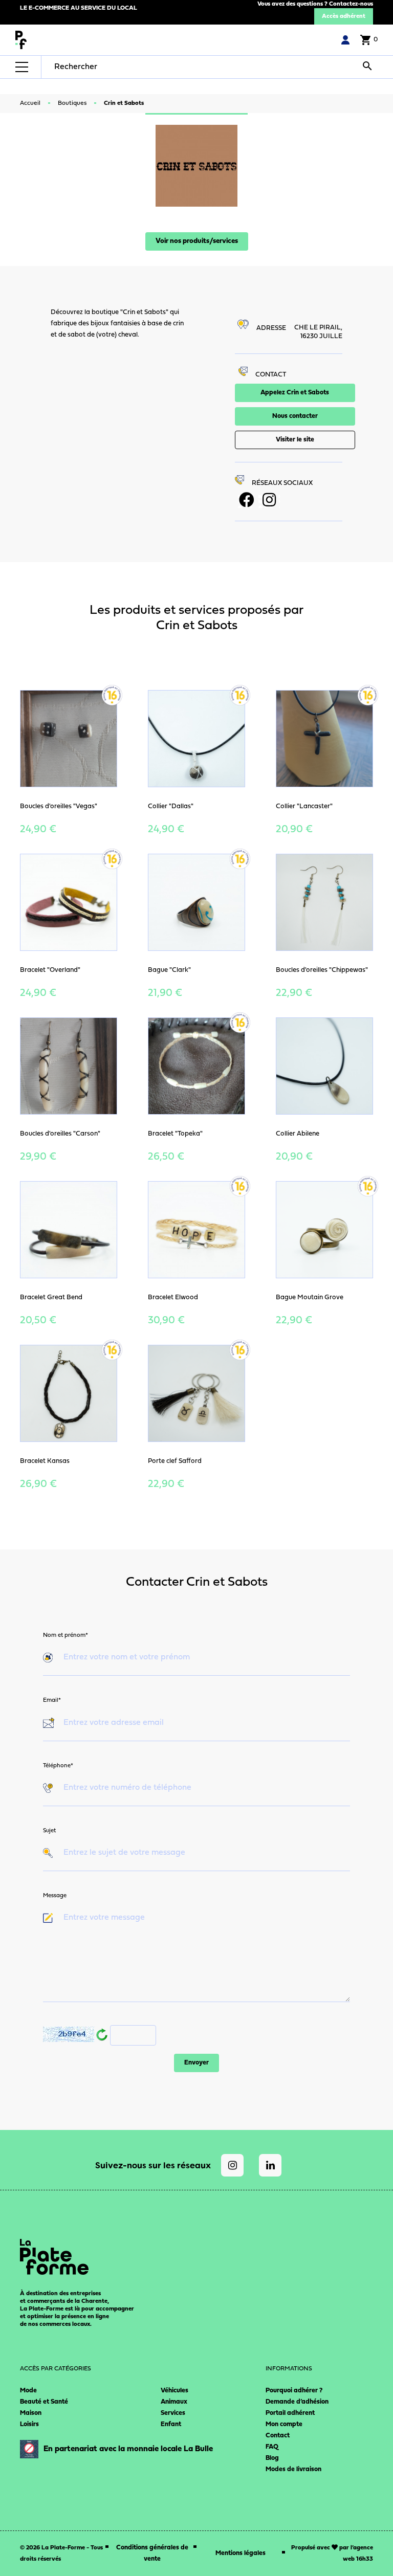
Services (173, 2413)
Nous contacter (295, 416)
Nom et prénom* (65, 1635)
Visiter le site (295, 440)
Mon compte (284, 2424)
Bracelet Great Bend (51, 1297)
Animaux (174, 2402)
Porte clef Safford (175, 1461)
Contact (278, 2436)
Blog (272, 2458)
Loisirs (29, 2424)
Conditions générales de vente (152, 2553)
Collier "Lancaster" (304, 806)
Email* (52, 1700)
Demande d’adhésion (297, 2402)
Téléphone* (58, 1766)
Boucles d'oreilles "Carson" (60, 1134)
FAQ (272, 2447)
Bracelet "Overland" (50, 970)
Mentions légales (241, 2553)
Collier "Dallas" (171, 806)
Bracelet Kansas (45, 1461)
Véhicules (174, 2391)
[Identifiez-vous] (345, 40)
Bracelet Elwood (173, 1297)
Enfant (171, 2424)
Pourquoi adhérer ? (294, 2391)
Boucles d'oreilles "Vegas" (59, 806)
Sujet (49, 1831)
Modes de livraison (293, 2469)
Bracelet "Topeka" (175, 1134)
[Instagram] (232, 2165)
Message (55, 1896)
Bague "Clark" (169, 970)
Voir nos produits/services (197, 241)
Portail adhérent (290, 2413)
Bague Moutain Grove (310, 1297)
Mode (28, 2391)
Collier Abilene (298, 1134)
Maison (31, 2413)
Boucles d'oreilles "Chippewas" (322, 970)
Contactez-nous (351, 4)
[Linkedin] (270, 2165)
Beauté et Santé (44, 2402)
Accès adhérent (344, 16)
